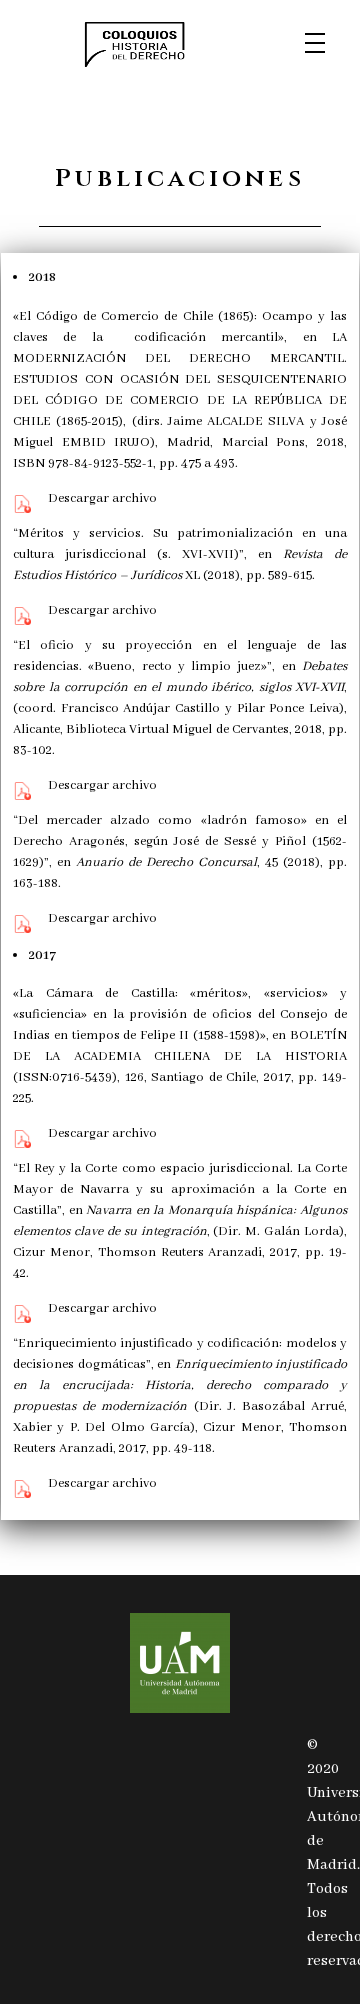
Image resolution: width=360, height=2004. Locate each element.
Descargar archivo (102, 498)
